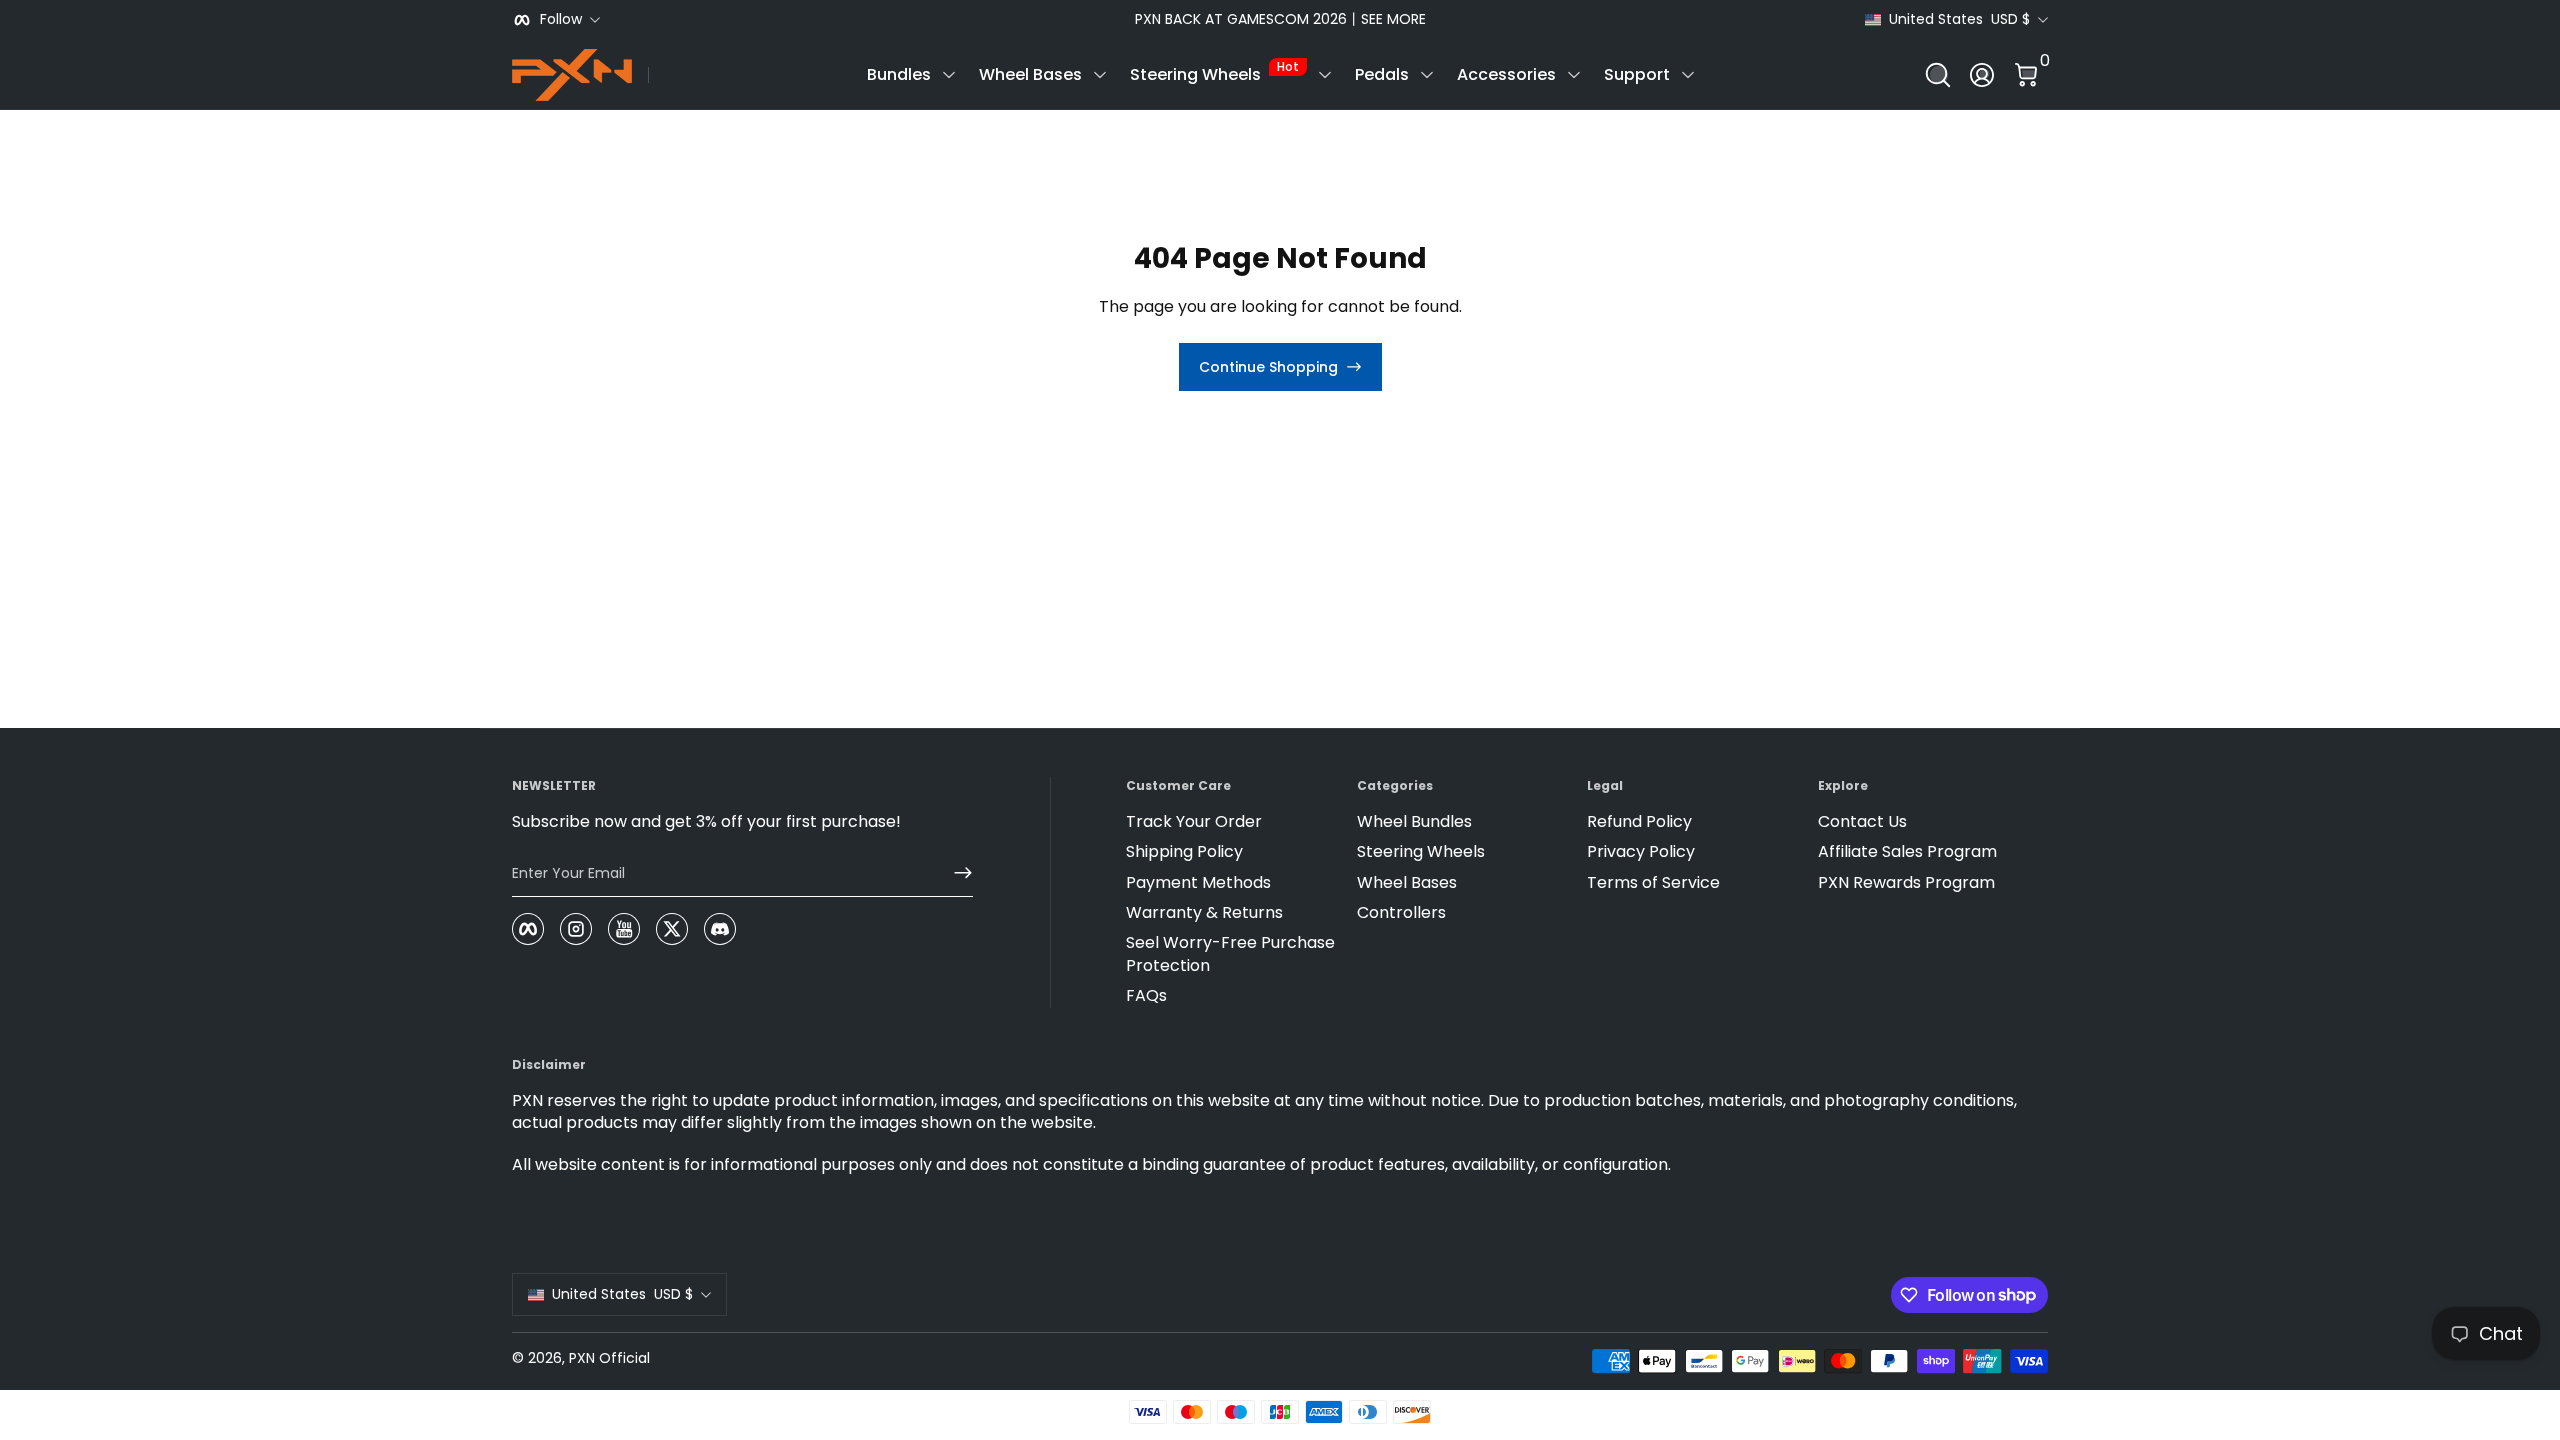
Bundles (899, 74)
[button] (1938, 75)
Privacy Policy (1641, 852)
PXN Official (609, 1358)
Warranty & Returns (1204, 913)
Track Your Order (1194, 822)
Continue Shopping (1268, 367)
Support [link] (1637, 74)
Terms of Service (1653, 883)
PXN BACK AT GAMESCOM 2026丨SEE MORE (1280, 19)
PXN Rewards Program (1906, 883)
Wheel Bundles (1414, 822)
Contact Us (1862, 822)
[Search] (1938, 75)
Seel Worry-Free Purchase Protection (1230, 954)
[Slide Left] (976, 20)
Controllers (1401, 913)
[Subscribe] (955, 873)
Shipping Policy (1184, 852)
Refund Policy (1639, 822)
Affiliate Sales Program (1907, 852)
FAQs (1146, 996)
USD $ (1959, 19)
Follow (561, 19)
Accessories (1506, 74)
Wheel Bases (1030, 74)
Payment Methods (1198, 883)
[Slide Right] (1584, 20)
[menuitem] (1233, 822)
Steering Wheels (1214, 72)
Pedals (1382, 74)
